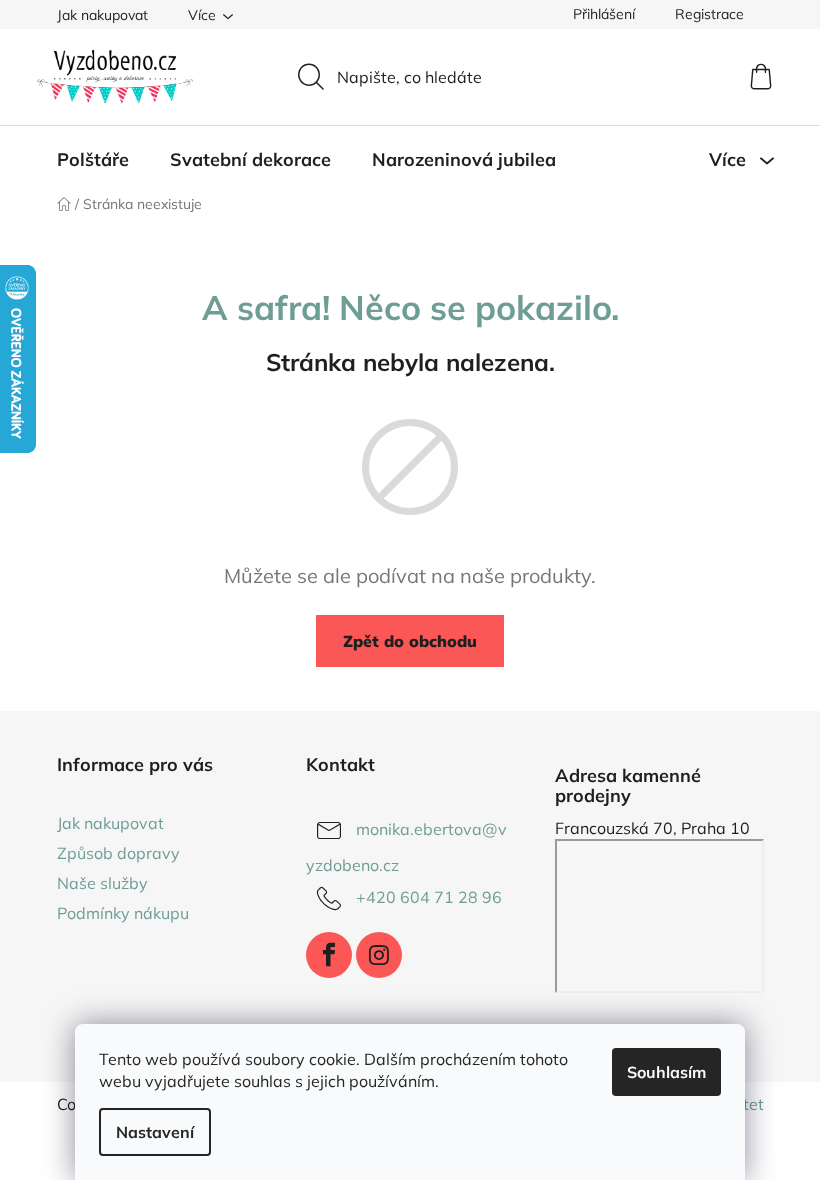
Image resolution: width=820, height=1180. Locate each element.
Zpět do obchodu (410, 641)
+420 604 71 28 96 (429, 897)
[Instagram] (379, 955)
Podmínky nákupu (123, 913)
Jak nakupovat (102, 15)
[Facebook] (329, 955)
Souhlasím (666, 1072)
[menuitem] (93, 160)
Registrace (709, 14)
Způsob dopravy (118, 853)
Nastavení (155, 1132)
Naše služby (102, 883)
